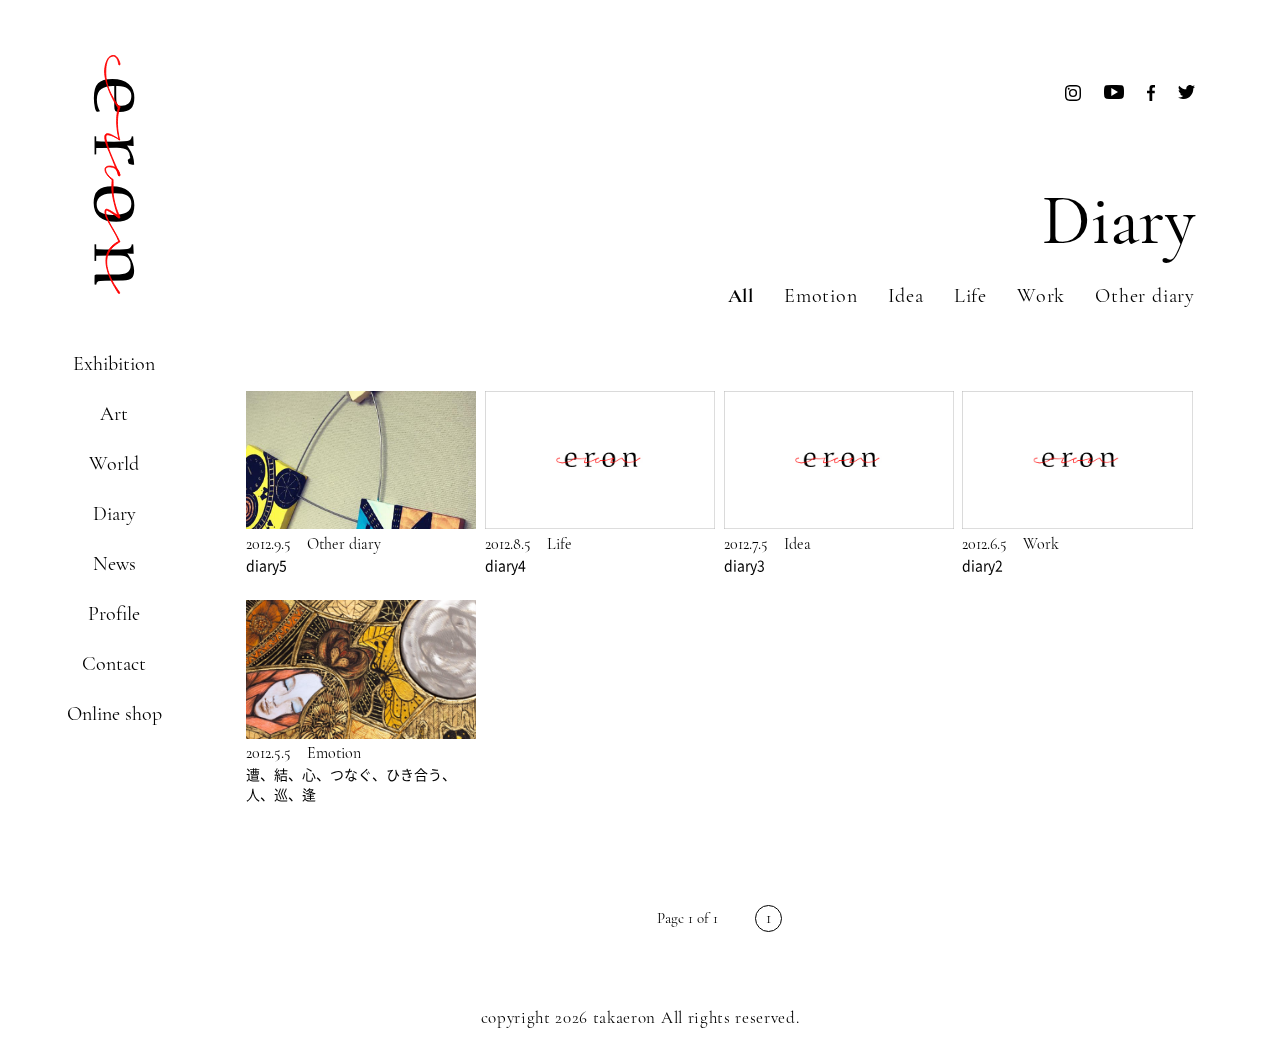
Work (1041, 296)
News (114, 564)
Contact (114, 664)
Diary (114, 514)
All (741, 296)
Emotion (821, 296)
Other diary (1145, 296)
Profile (114, 614)
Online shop (114, 714)
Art (114, 414)
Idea (906, 296)
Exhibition (114, 364)
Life (970, 296)
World (114, 464)
